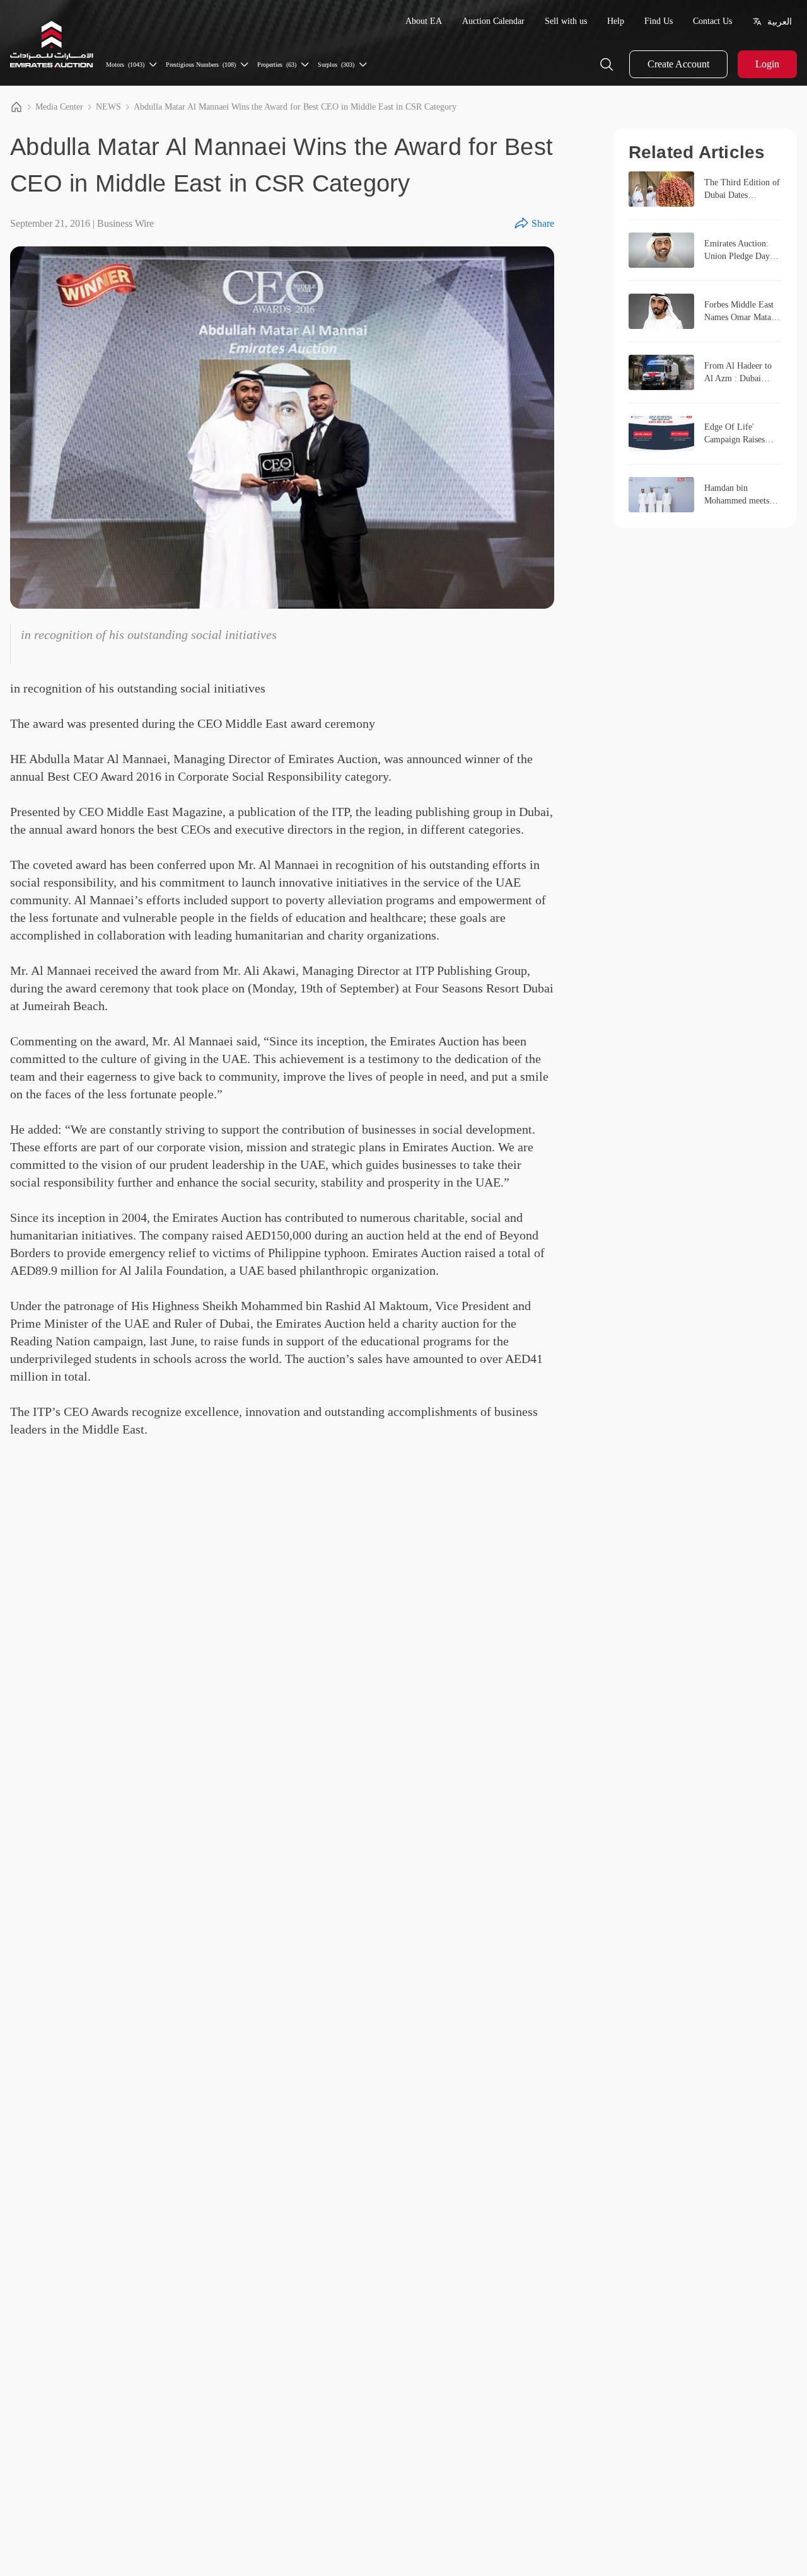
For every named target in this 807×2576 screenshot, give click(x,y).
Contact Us (712, 21)
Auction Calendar (493, 21)
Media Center (59, 107)
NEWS (108, 107)
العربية (780, 21)
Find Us (659, 21)
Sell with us (566, 21)
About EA (424, 21)
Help (616, 21)
